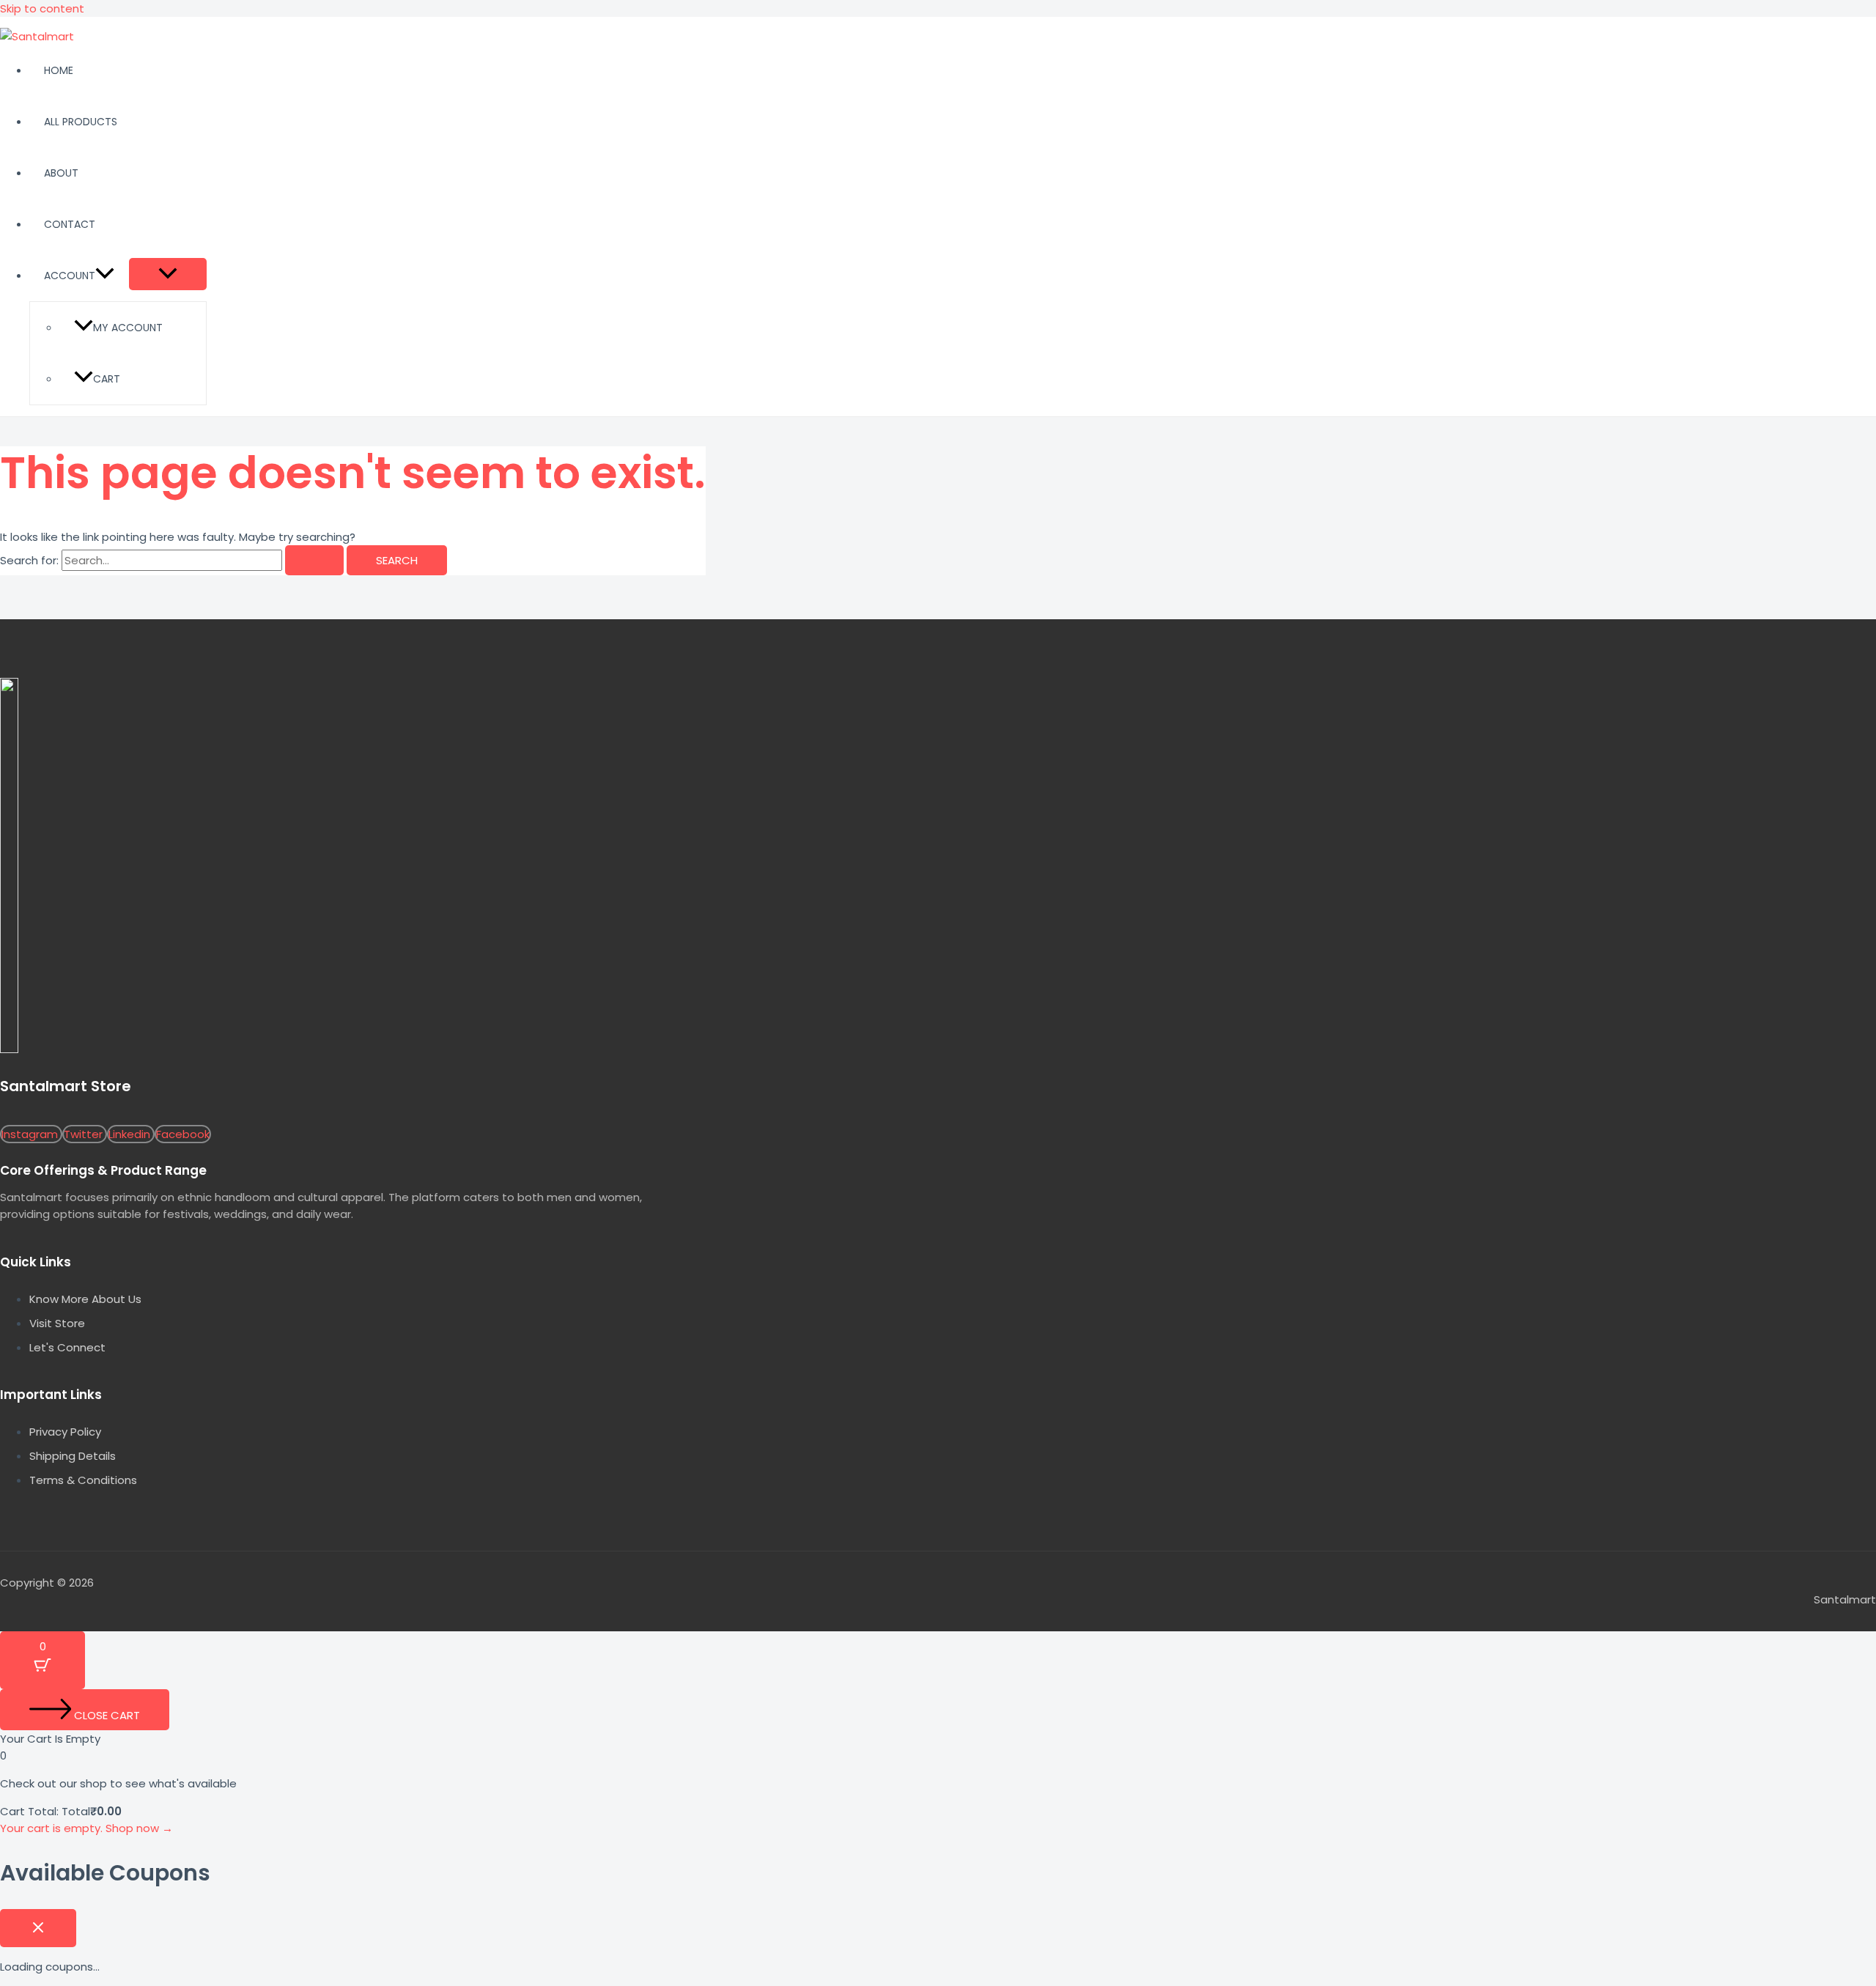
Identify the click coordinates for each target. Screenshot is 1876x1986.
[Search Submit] (314, 560)
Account (70, 276)
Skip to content (42, 8)
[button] (105, 276)
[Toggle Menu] (168, 274)
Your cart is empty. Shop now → (86, 1828)
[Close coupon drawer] (38, 1928)
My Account (128, 328)
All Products (81, 122)
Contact (70, 224)
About (61, 173)
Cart (107, 379)
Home (59, 70)
